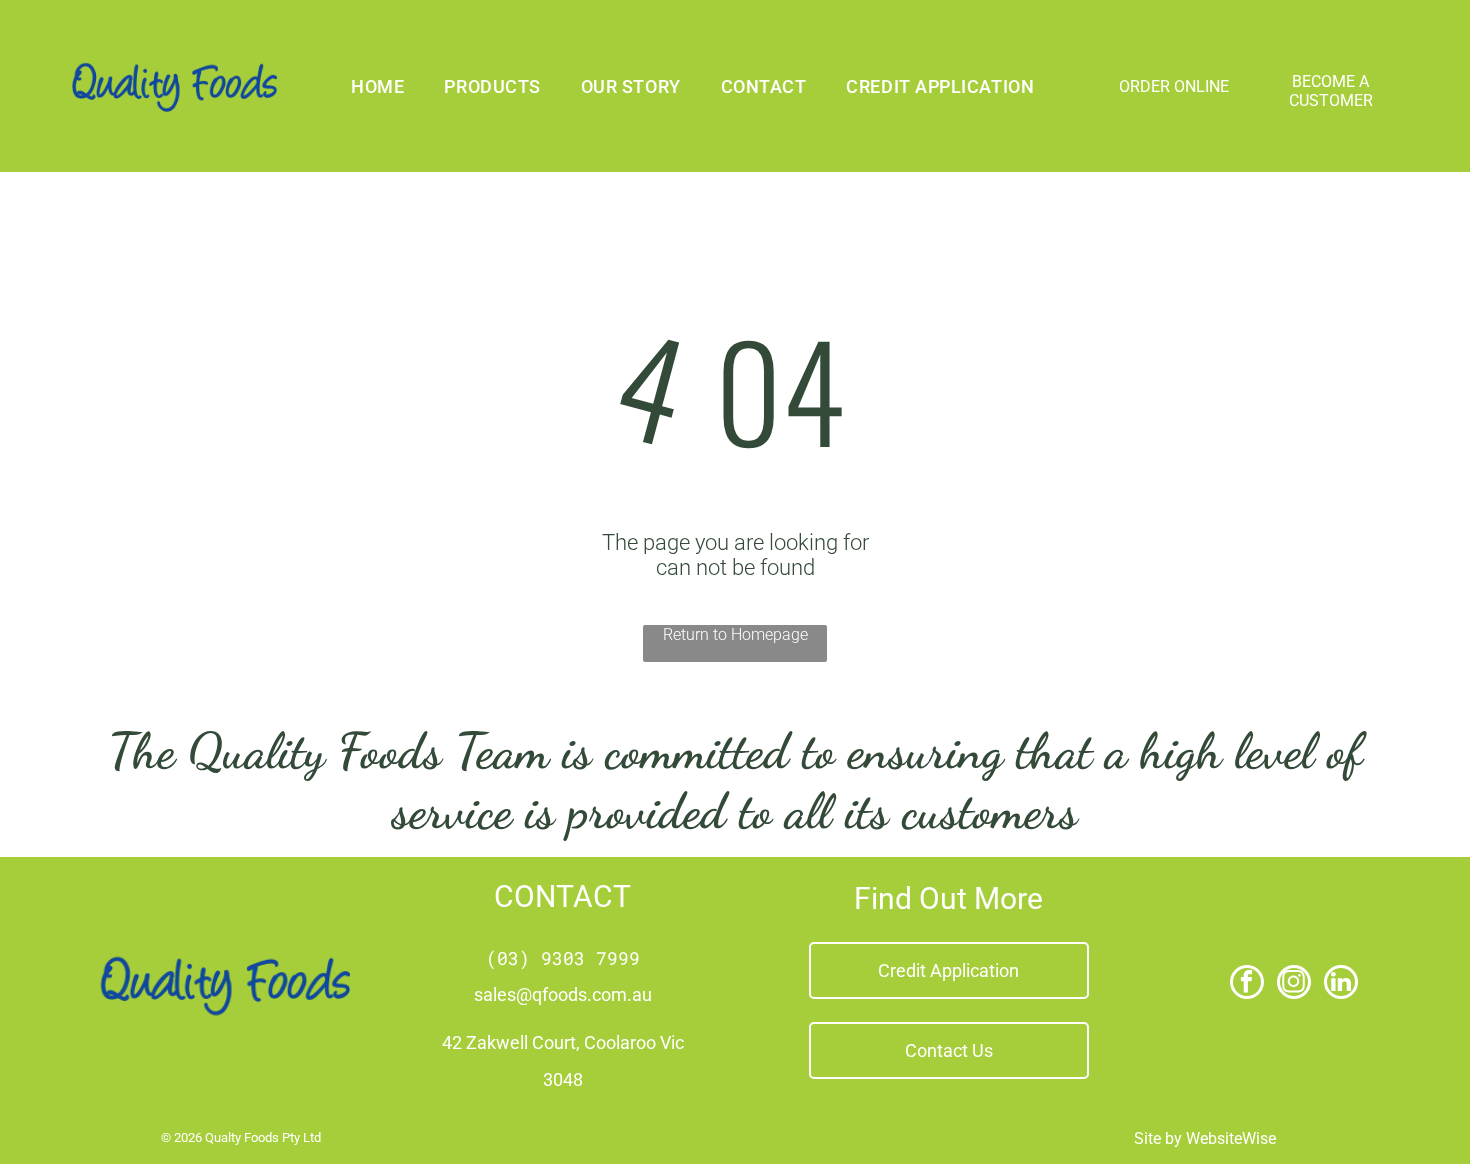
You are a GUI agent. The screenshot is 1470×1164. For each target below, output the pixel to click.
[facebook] (1247, 984)
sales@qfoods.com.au (563, 994)
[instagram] (1294, 984)
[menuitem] (377, 86)
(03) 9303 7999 (563, 958)
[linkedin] (1341, 984)
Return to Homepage (735, 634)
